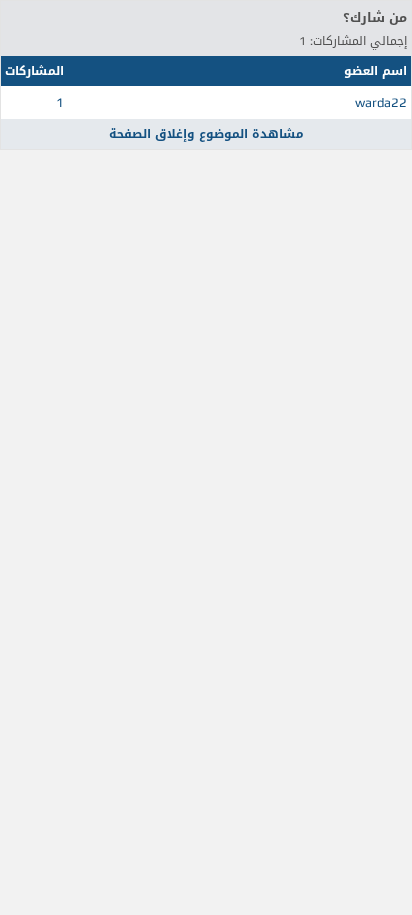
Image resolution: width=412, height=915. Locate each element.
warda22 (381, 102)
